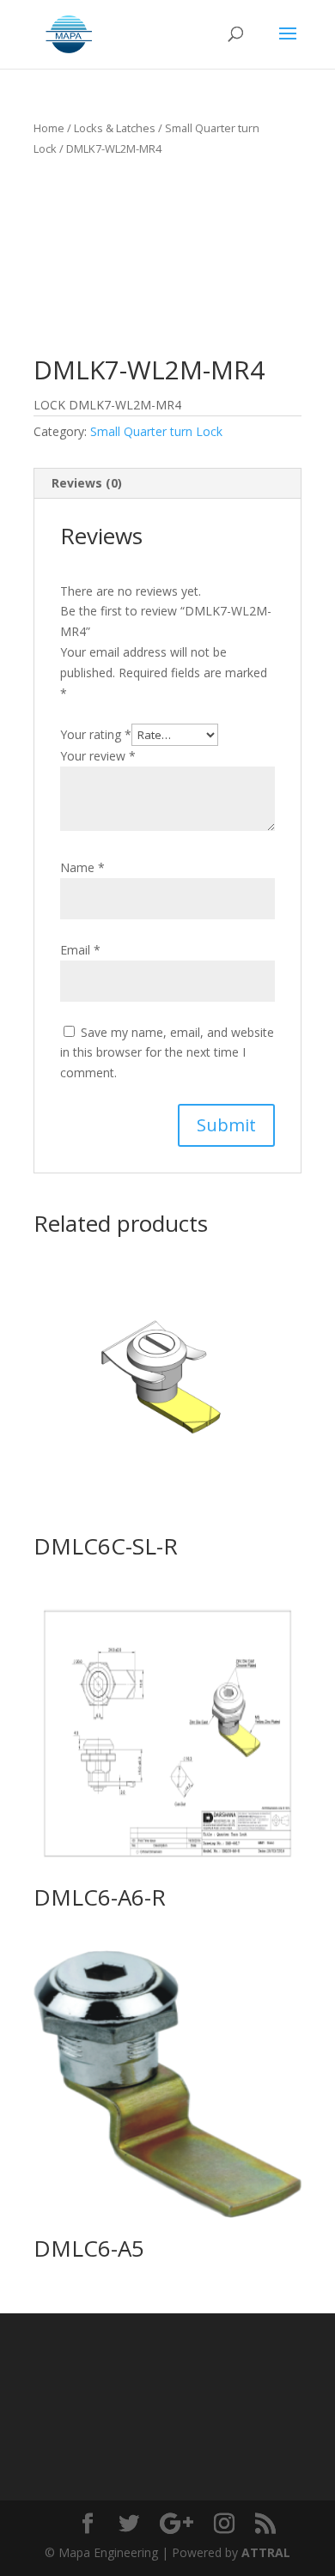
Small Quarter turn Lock (156, 431)
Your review (98, 756)
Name (82, 867)
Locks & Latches (115, 128)
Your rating (96, 734)
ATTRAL (266, 2552)
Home (49, 128)
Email (80, 950)
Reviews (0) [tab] (87, 483)
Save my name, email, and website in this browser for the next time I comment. (167, 1053)
